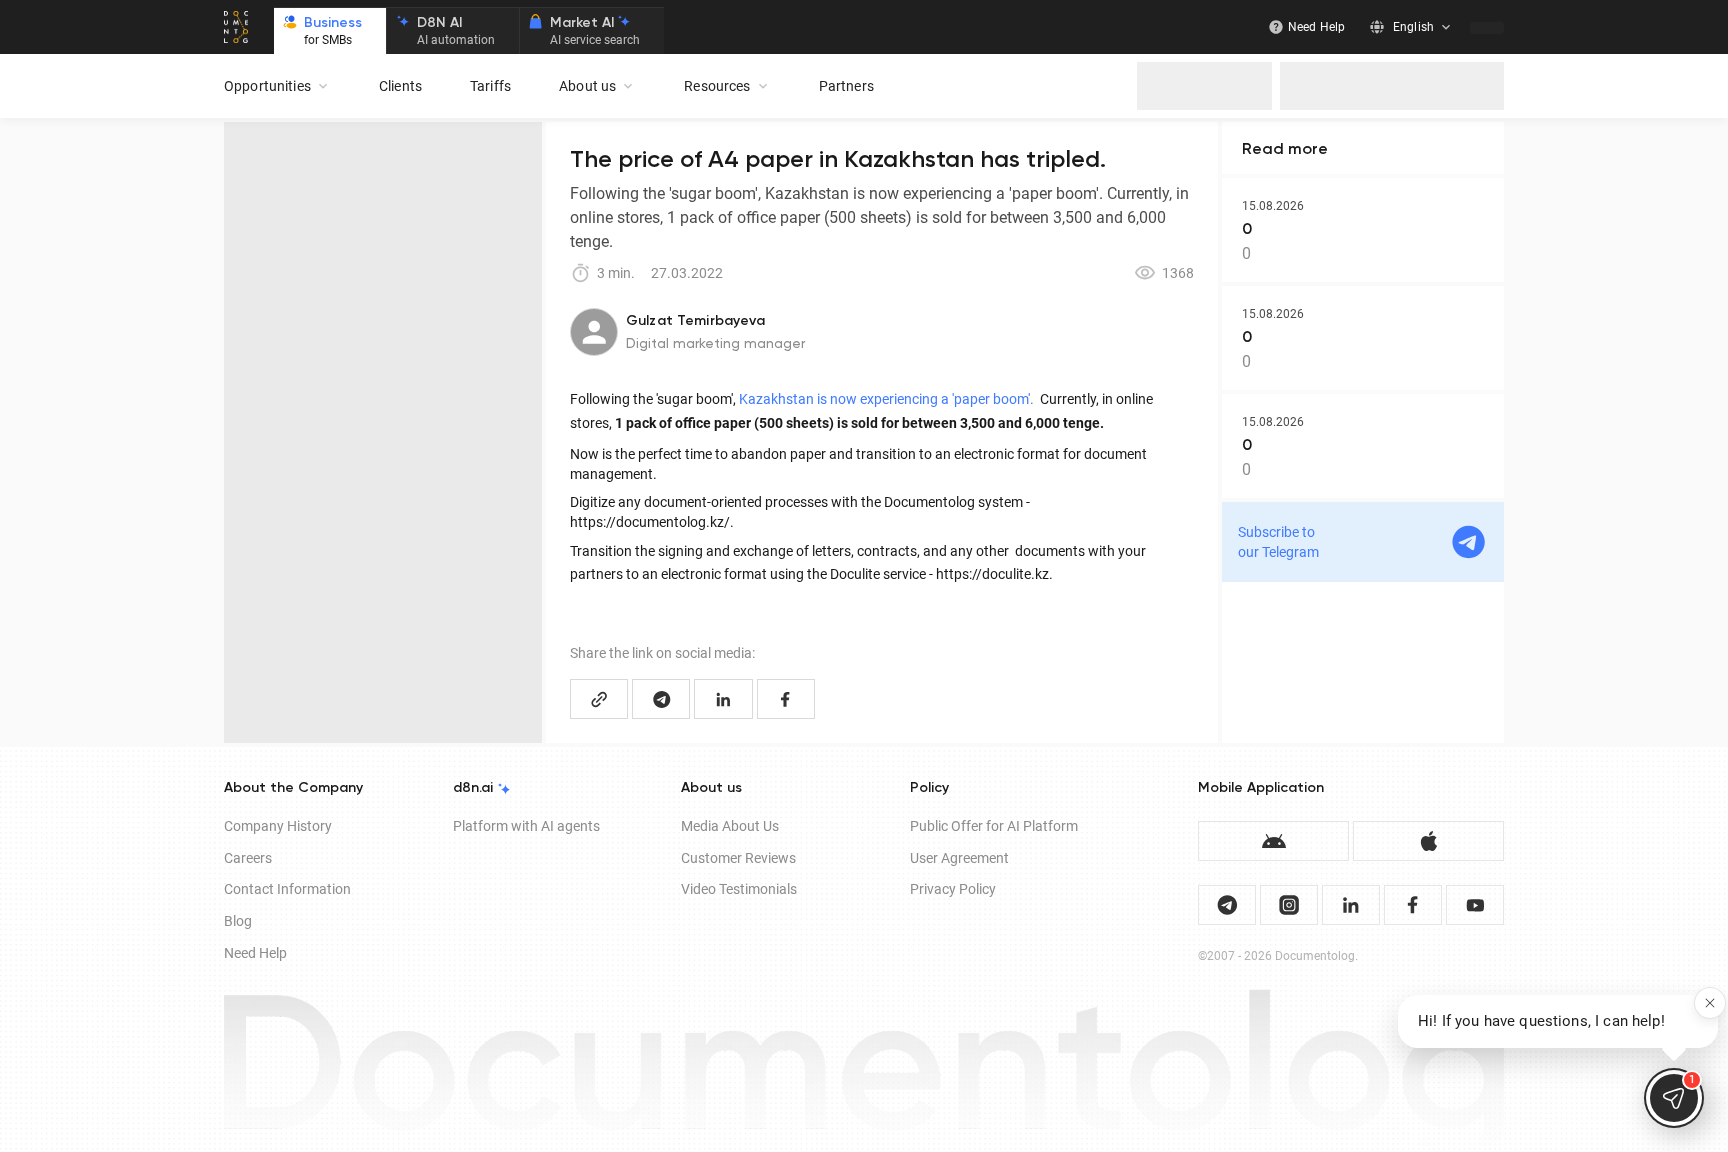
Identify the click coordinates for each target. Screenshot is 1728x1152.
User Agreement (959, 858)
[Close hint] (1710, 1003)
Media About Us (730, 826)
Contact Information (287, 889)
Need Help (255, 953)
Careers (248, 858)
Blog (238, 921)
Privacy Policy (953, 889)
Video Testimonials (739, 889)
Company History (278, 826)
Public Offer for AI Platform (994, 826)
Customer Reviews (738, 858)
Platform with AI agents (526, 826)
